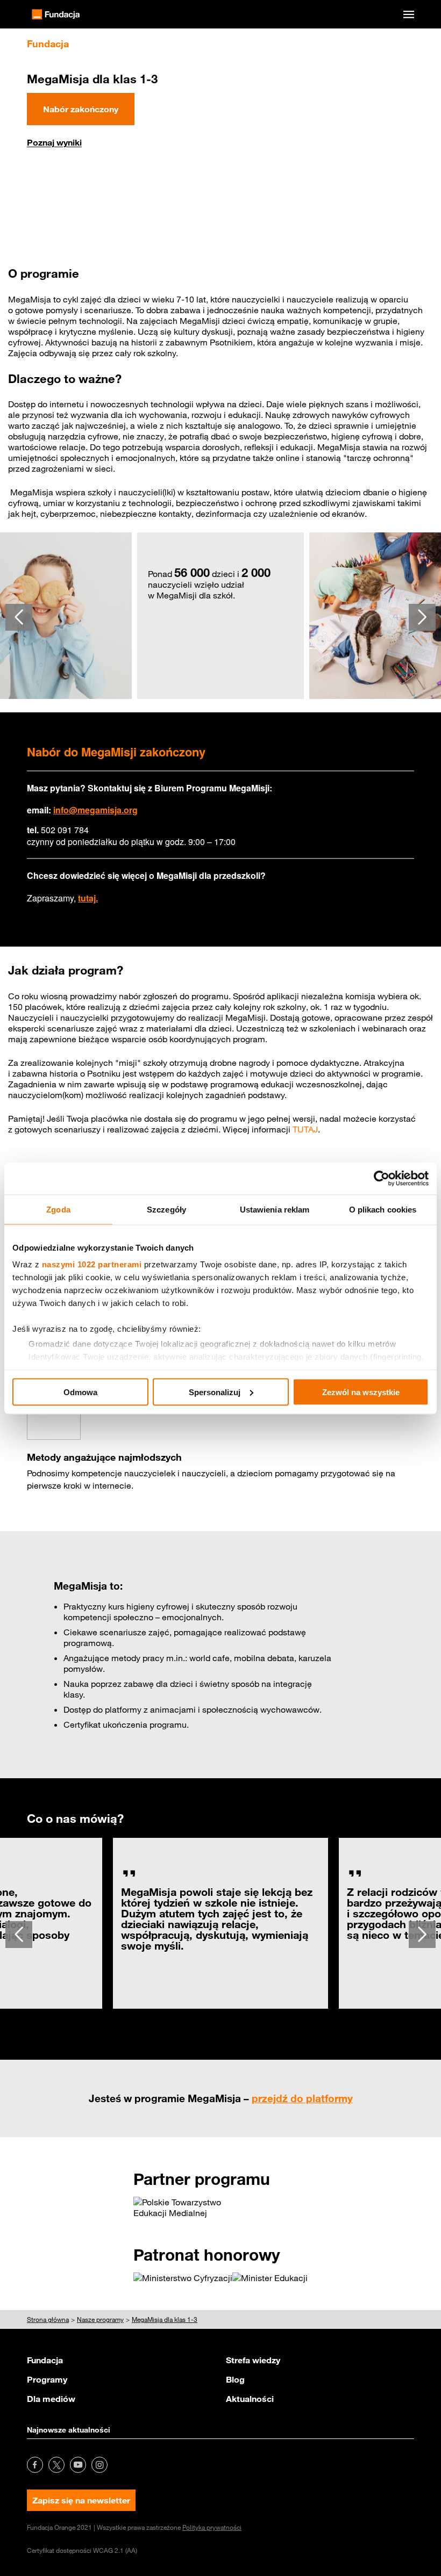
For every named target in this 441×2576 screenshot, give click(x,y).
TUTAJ (305, 1129)
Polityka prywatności (212, 2527)
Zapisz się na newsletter (81, 2500)
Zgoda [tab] (58, 1209)
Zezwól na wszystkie (361, 1392)
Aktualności (250, 2399)
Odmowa (80, 1392)
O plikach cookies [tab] (383, 1209)
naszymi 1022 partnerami (92, 1264)
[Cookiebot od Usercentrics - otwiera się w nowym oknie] (382, 1178)
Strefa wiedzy (253, 2360)
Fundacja (45, 2360)
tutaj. (88, 898)
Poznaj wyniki (54, 142)
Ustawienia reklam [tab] (275, 1209)
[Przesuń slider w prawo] (422, 617)
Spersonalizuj (215, 1392)
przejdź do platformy (302, 2098)
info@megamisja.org (95, 810)
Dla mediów (51, 2399)
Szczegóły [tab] (166, 1209)
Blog (235, 2379)
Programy (47, 2379)
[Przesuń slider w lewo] (19, 617)
